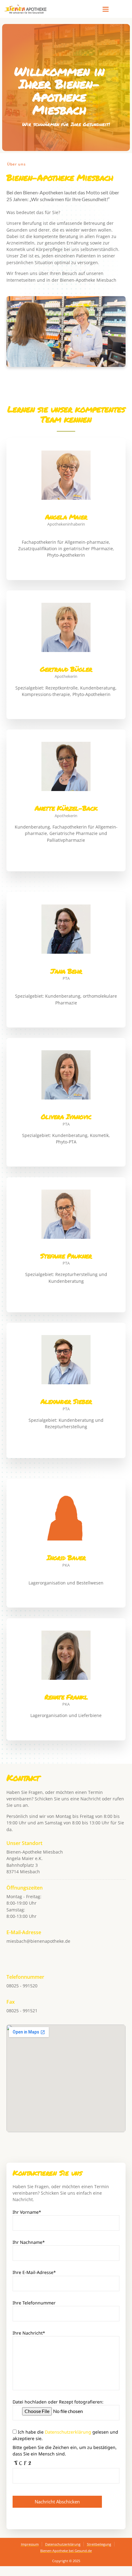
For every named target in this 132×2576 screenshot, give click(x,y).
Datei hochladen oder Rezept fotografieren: (58, 2402)
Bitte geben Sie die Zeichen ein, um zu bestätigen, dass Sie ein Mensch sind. (65, 2451)
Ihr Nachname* (29, 2242)
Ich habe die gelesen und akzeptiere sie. (65, 2435)
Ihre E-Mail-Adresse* (34, 2272)
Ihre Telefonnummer (34, 2303)
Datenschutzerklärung (68, 2432)
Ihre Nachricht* (29, 2333)
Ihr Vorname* (27, 2212)
